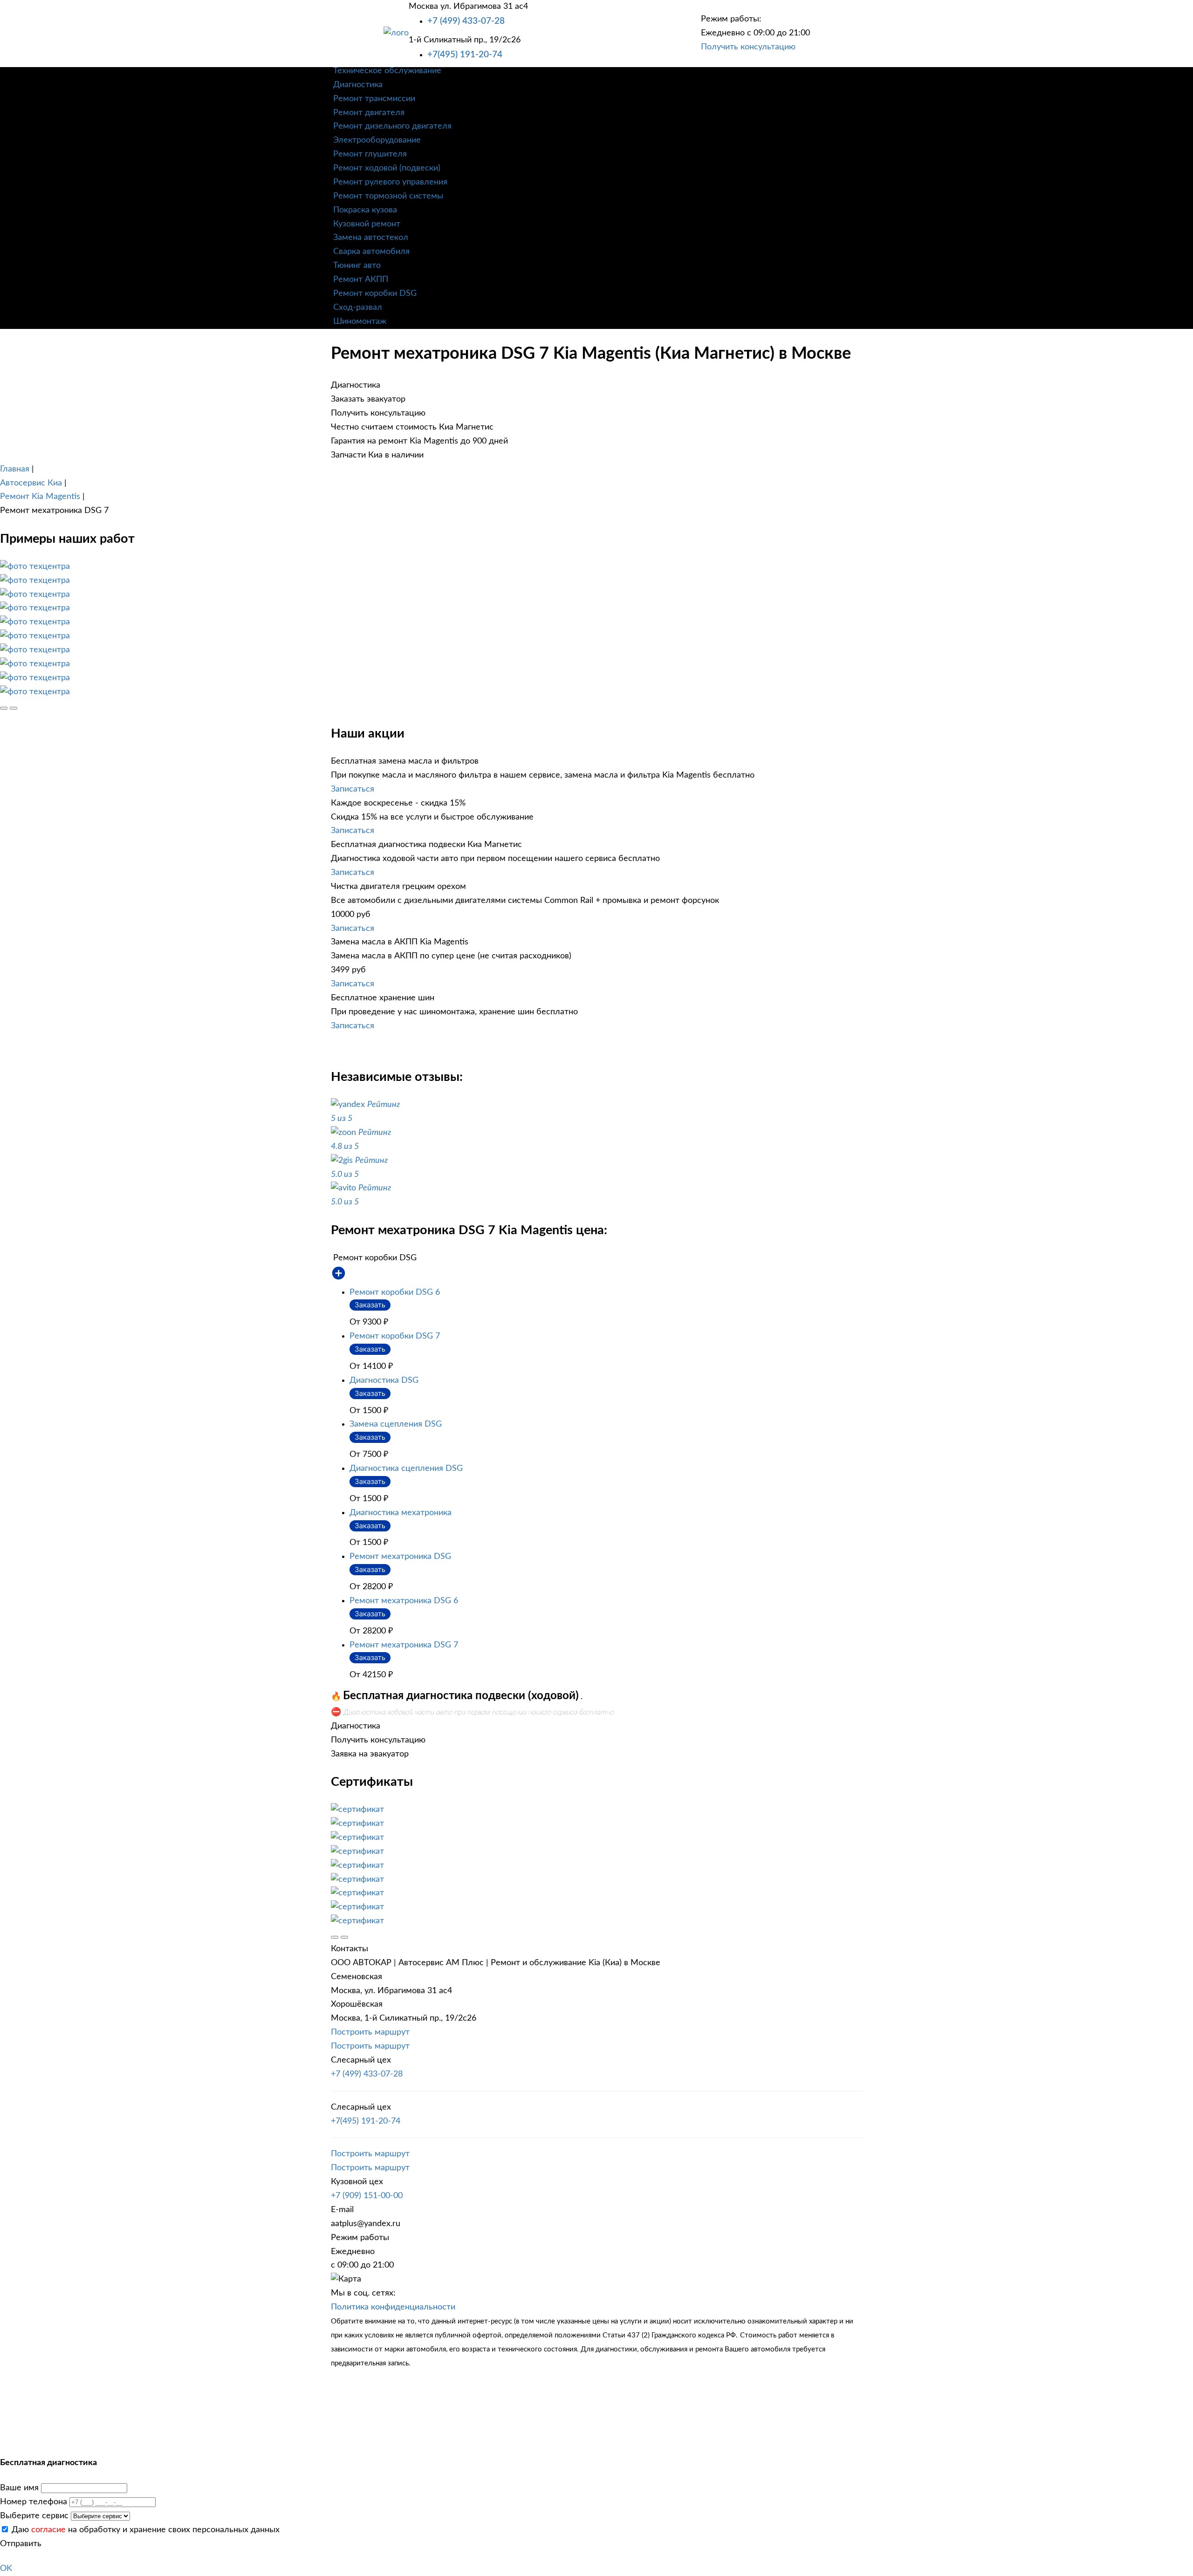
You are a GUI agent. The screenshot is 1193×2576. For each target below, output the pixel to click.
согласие (48, 2530)
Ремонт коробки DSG (375, 294)
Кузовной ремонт (367, 224)
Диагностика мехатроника (401, 1513)
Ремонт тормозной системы (388, 196)
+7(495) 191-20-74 (465, 55)
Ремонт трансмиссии (374, 99)
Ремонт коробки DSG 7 (395, 1336)
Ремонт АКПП (361, 280)
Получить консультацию (748, 47)
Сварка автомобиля (371, 252)
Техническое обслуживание (387, 71)
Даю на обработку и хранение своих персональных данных (144, 2530)
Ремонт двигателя (369, 113)
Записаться (353, 789)
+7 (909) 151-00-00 (367, 2196)
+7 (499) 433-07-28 (466, 21)
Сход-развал (358, 307)
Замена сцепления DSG (396, 1424)
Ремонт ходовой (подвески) (387, 168)
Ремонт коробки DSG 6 (395, 1292)
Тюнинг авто (357, 266)
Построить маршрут (370, 2032)
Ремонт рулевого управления (390, 182)
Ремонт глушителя (370, 154)
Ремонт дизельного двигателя (392, 126)
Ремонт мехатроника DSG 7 (404, 1645)
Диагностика (358, 85)
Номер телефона (34, 2502)
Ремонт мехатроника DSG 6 (404, 1601)
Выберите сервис (34, 2516)
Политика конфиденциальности (393, 2307)
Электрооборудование (377, 140)
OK (6, 2569)
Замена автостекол (371, 238)
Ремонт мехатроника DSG (400, 1557)
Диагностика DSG (384, 1380)
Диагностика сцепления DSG (406, 1469)
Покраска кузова (365, 210)
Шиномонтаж (360, 321)
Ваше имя (19, 2488)
